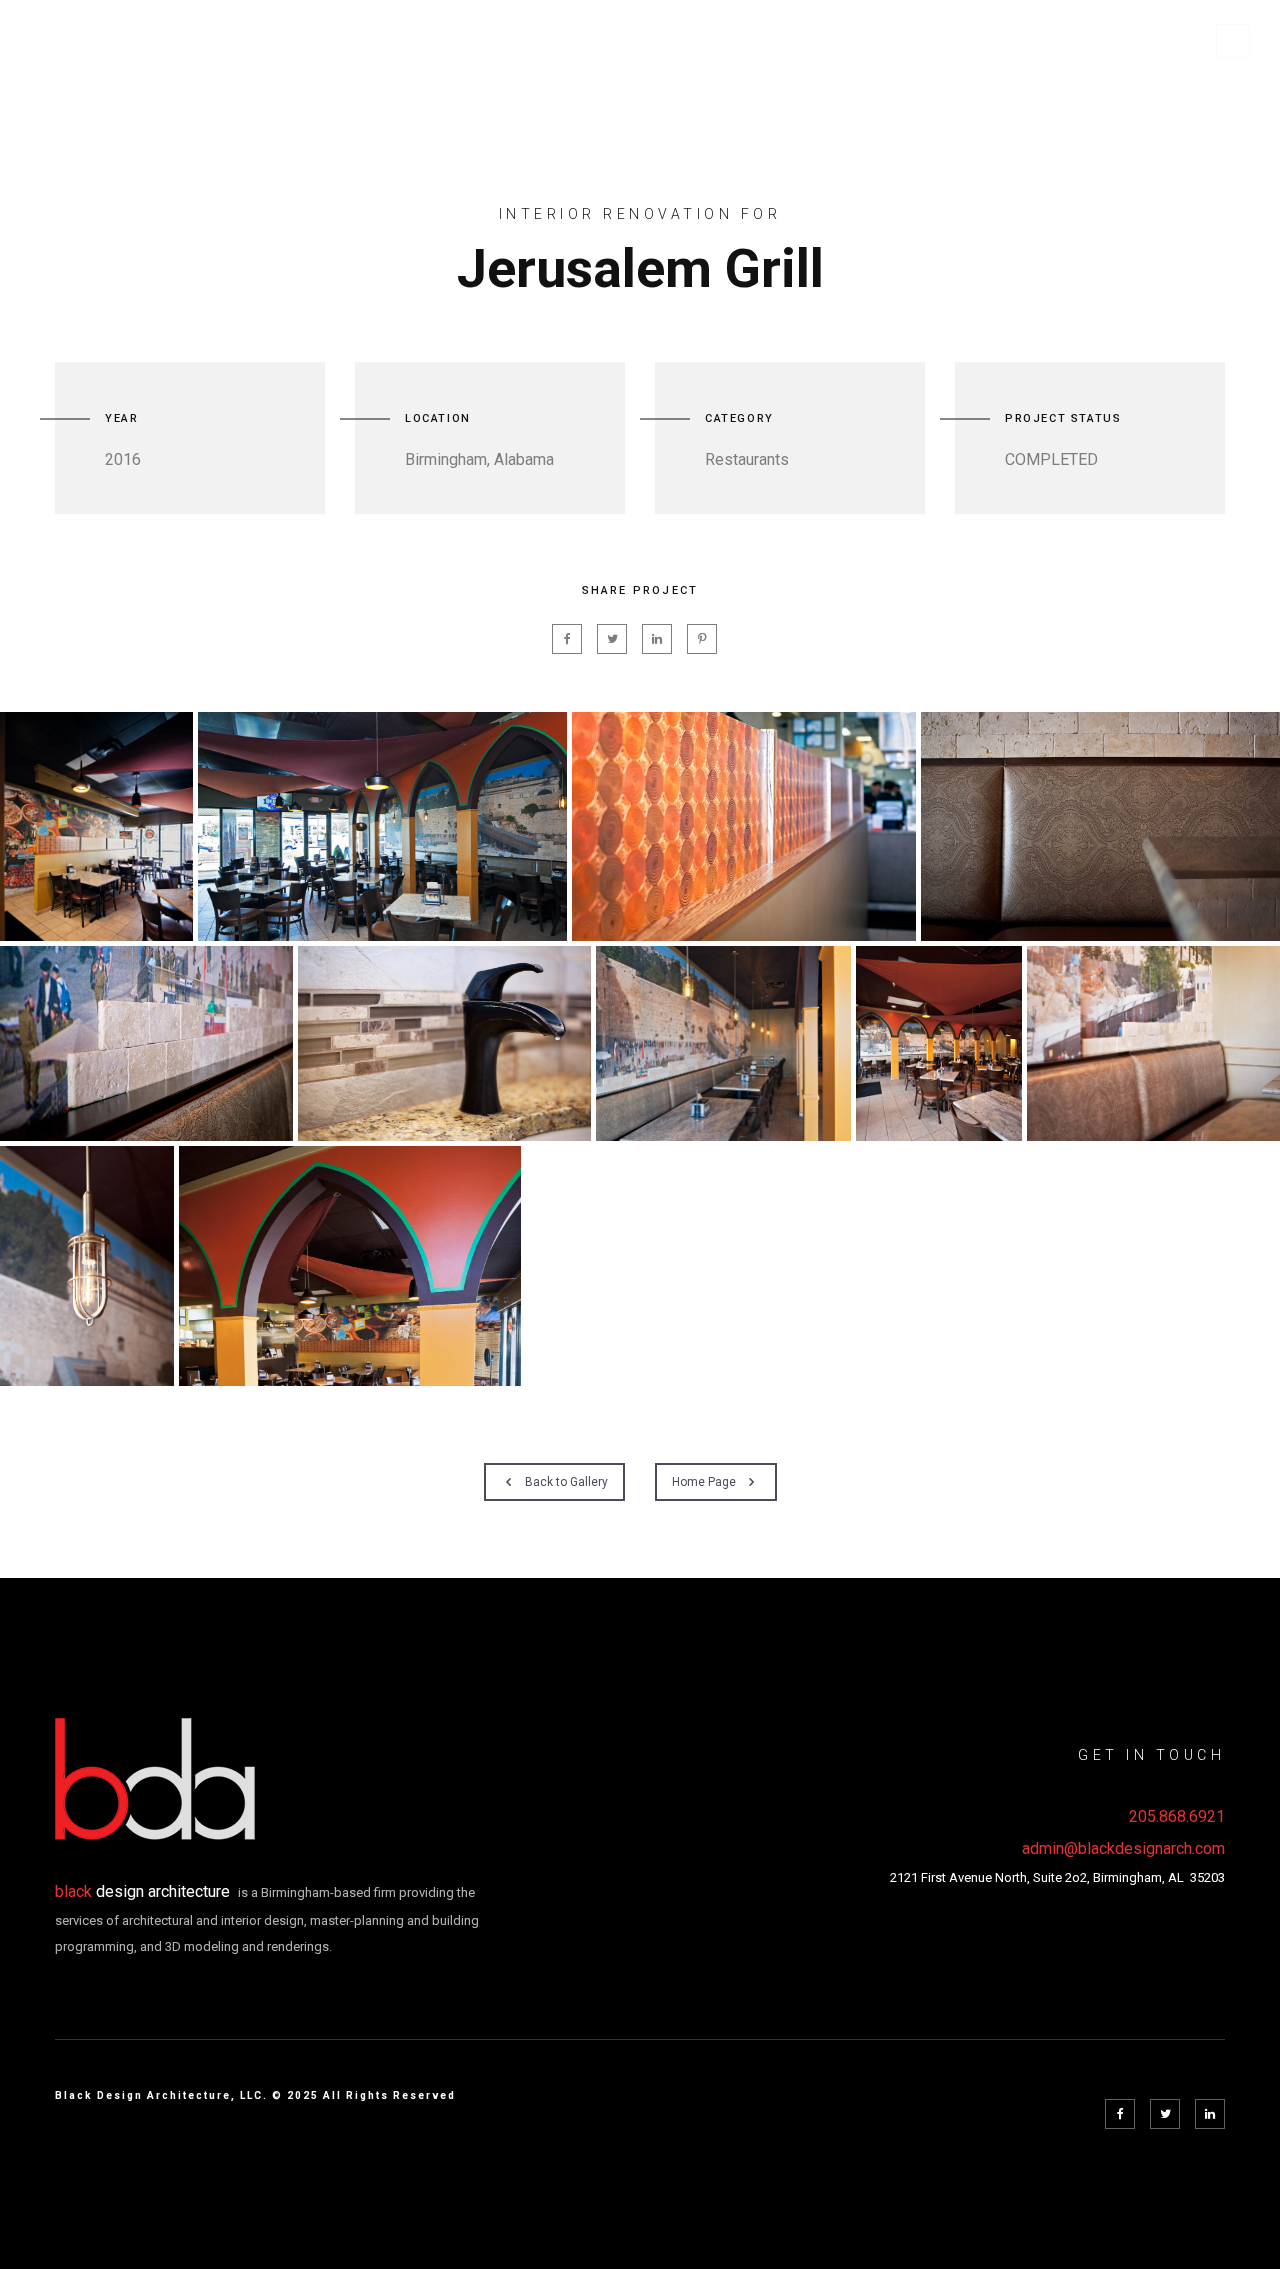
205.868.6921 (1177, 1816)
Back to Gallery (566, 1482)
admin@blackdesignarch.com (1123, 1848)
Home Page (704, 1482)
